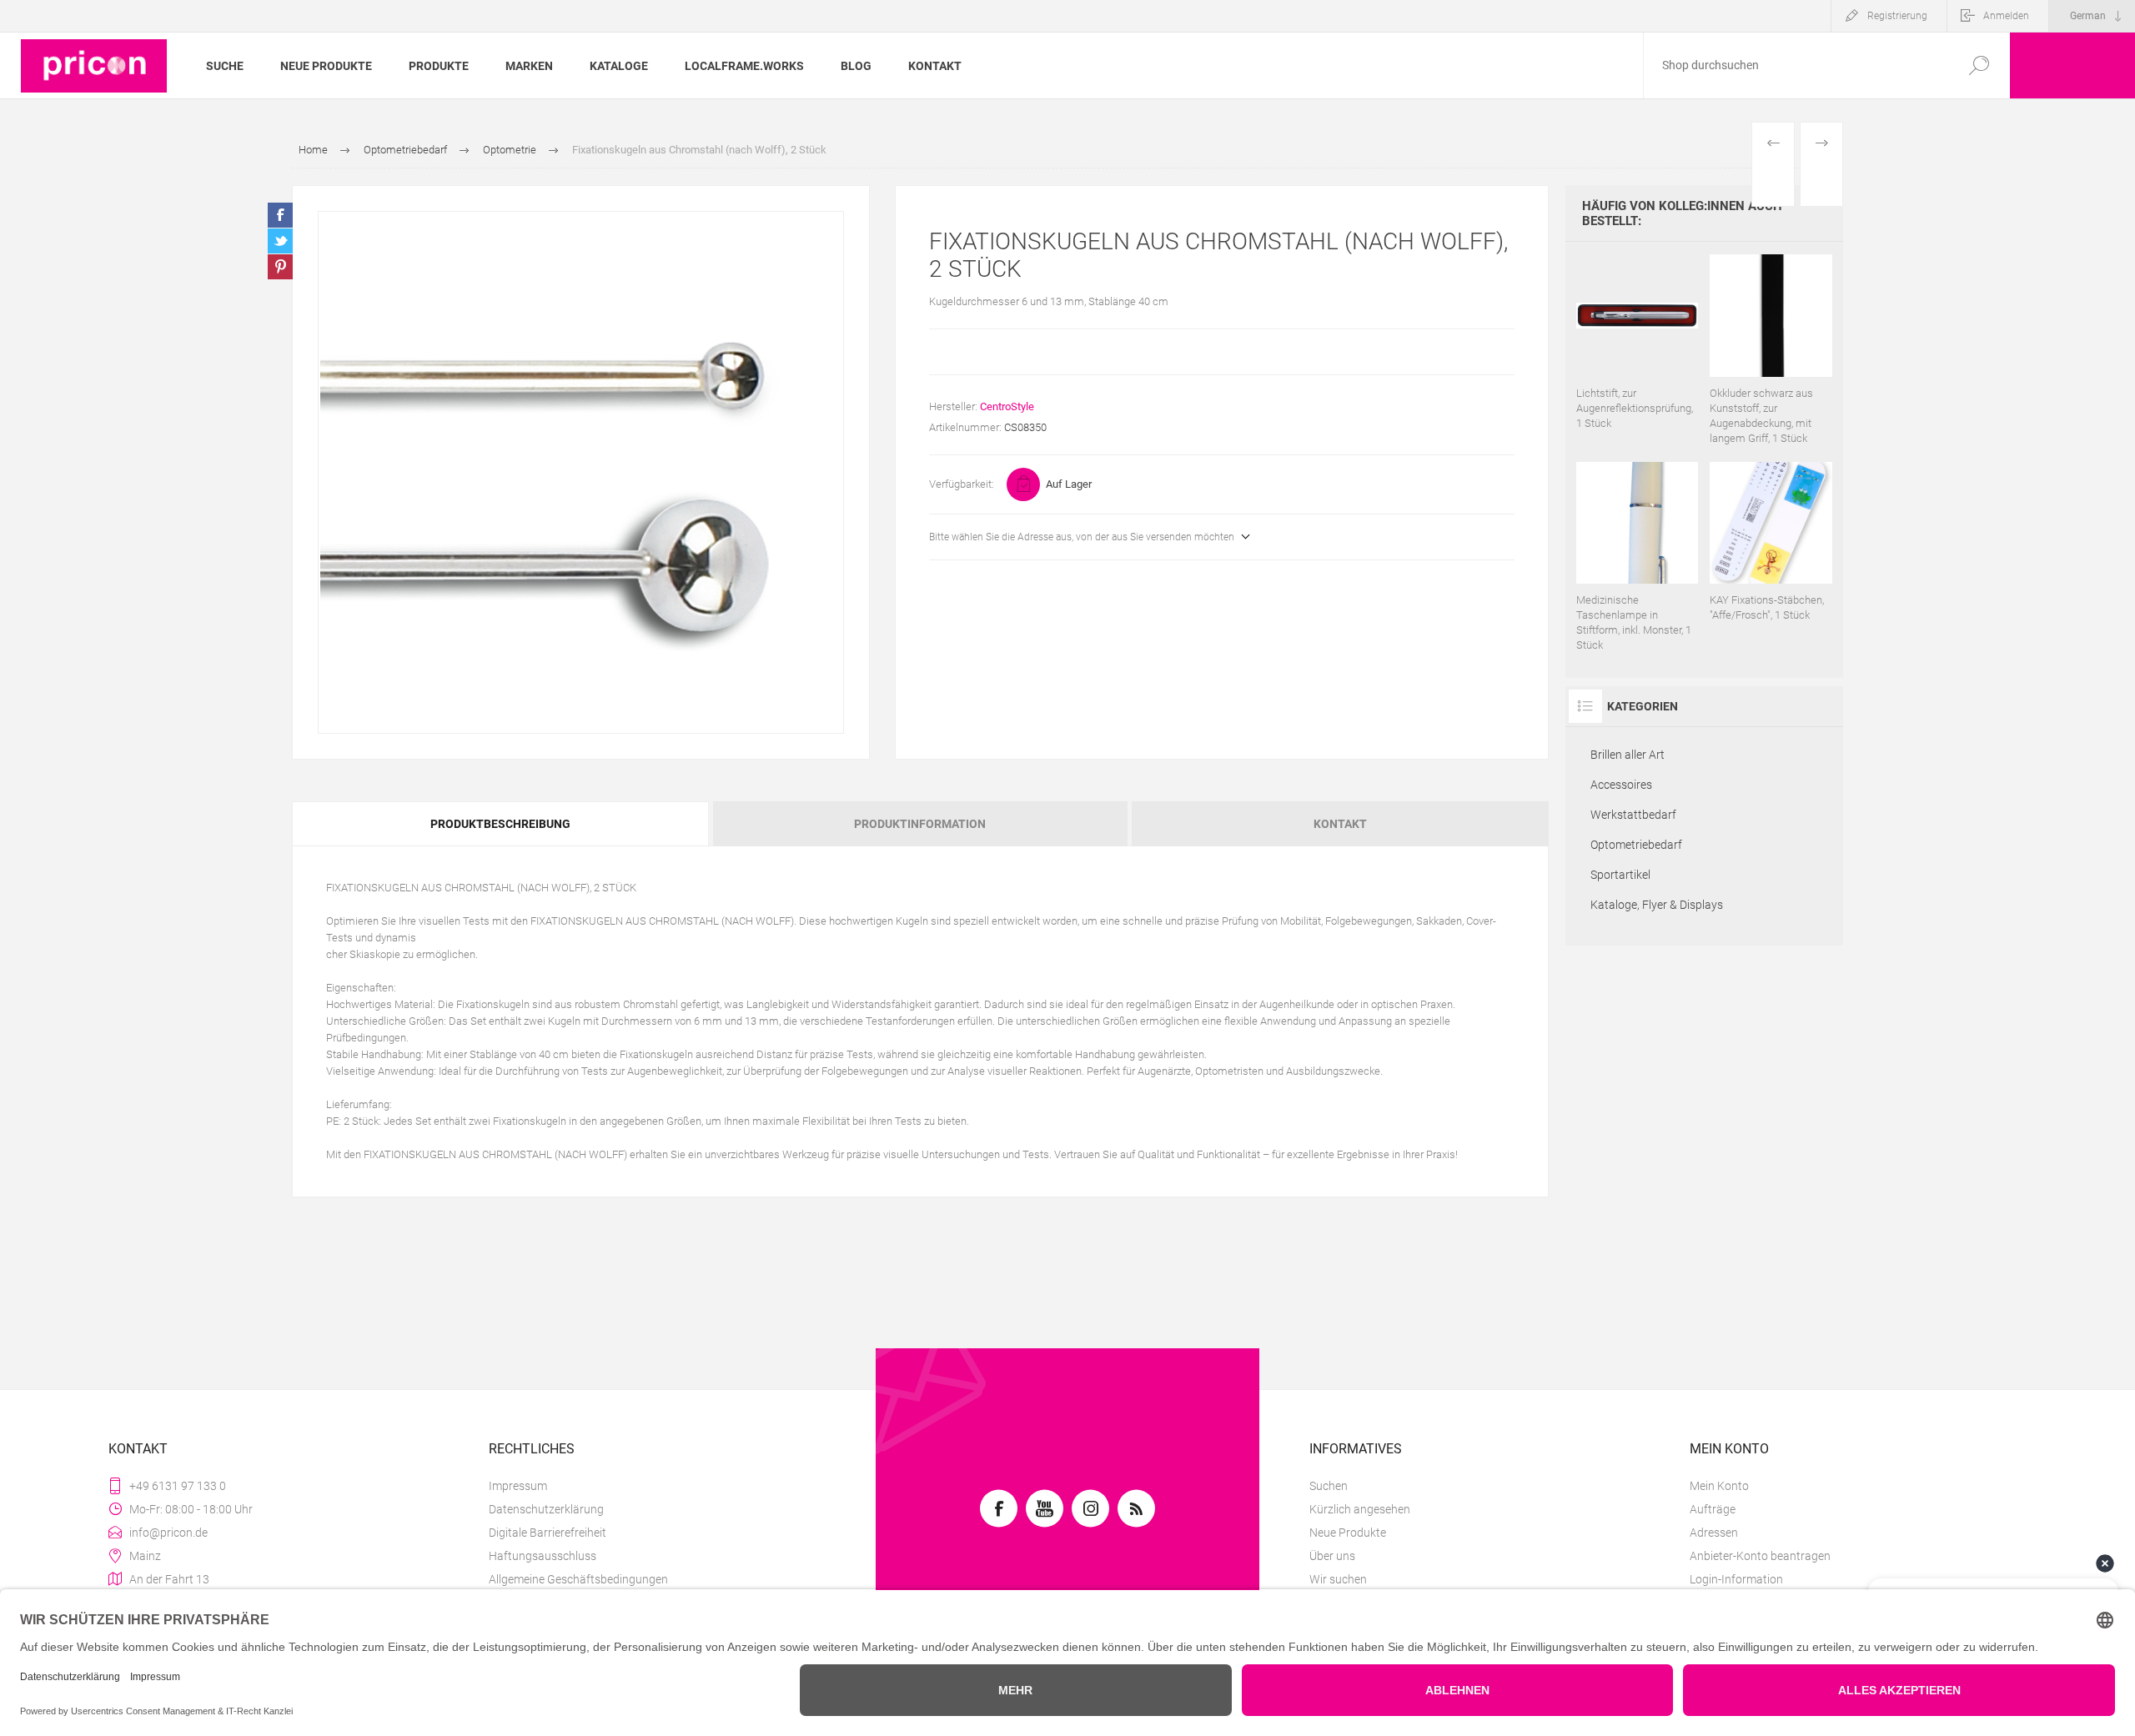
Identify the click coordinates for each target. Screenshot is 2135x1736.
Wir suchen (1338, 1579)
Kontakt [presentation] (1340, 824)
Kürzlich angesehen (1360, 1509)
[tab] (501, 824)
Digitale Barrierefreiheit (548, 1533)
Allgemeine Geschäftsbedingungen (578, 1579)
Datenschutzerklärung (546, 1509)
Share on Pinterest (280, 267)
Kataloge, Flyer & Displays (1657, 905)
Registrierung (1897, 16)
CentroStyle (1007, 406)
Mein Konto (1719, 1486)
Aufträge (1713, 1509)
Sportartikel (1620, 875)
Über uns (1332, 1556)
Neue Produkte (1348, 1533)
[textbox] (1796, 65)
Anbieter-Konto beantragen (1760, 1556)
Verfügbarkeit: (962, 484)
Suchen (1329, 1486)
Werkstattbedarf (1633, 815)
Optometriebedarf (1636, 845)
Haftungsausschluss (543, 1556)
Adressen (1714, 1533)
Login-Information (1736, 1579)
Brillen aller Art (1628, 755)
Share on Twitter (280, 241)
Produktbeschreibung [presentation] (500, 824)
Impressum (518, 1486)
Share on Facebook (280, 215)
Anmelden (2006, 16)
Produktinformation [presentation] (920, 824)
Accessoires (1621, 785)
